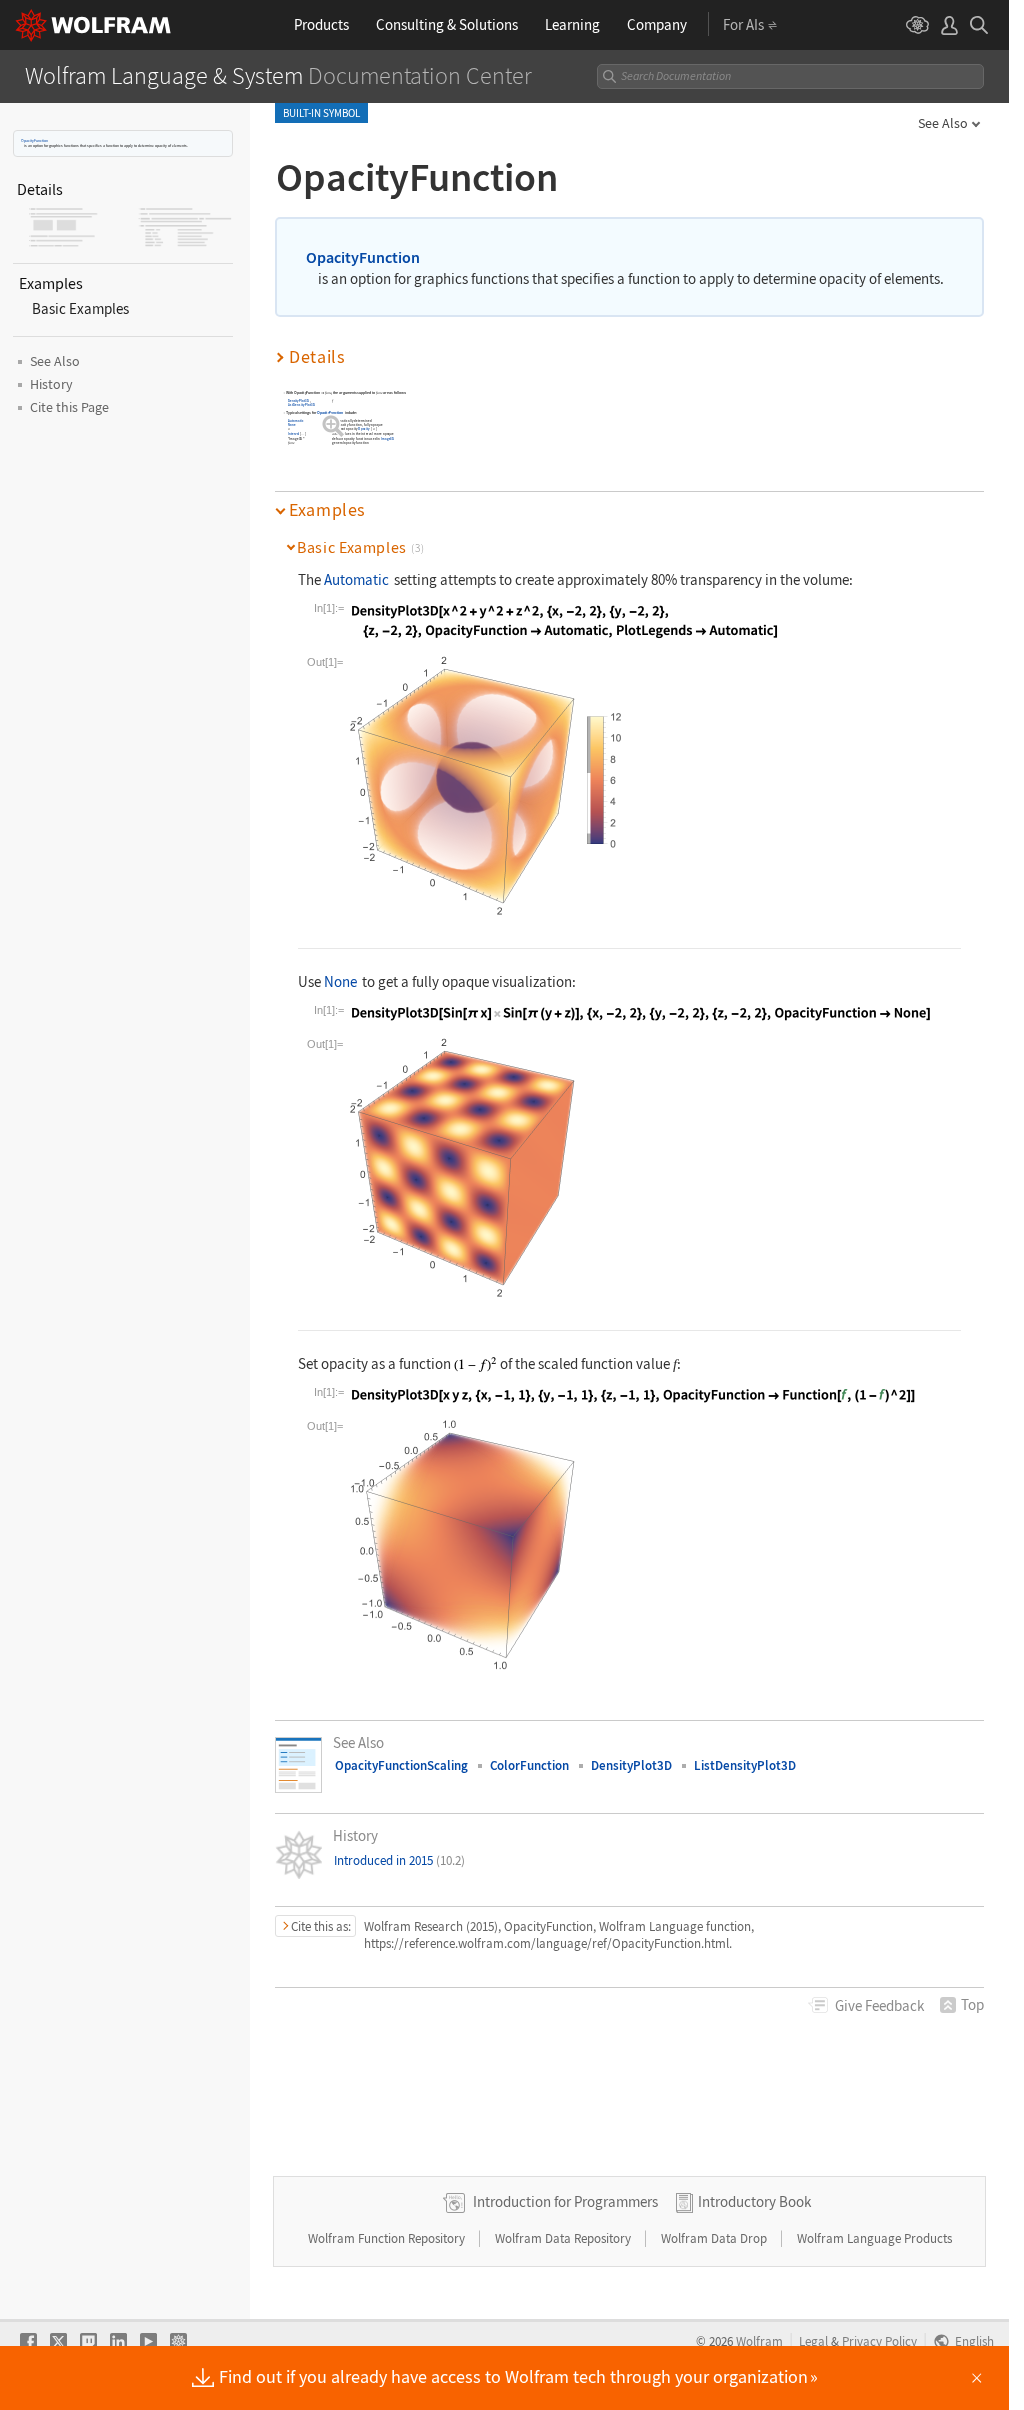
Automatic (296, 420)
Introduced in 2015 (399, 1860)
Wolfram (759, 2341)
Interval (294, 433)
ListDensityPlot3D (301, 404)
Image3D (387, 438)
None (292, 424)
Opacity (365, 429)
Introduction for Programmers (565, 2201)
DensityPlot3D (299, 401)
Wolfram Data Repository (564, 2238)
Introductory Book (754, 2201)
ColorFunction (529, 1765)
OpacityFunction (34, 140)
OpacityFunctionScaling (401, 1765)
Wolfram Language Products (874, 2238)
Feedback (879, 2005)
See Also (943, 123)
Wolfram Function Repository (388, 2238)
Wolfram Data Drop (715, 2238)
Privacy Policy (879, 2341)
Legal (813, 2341)
